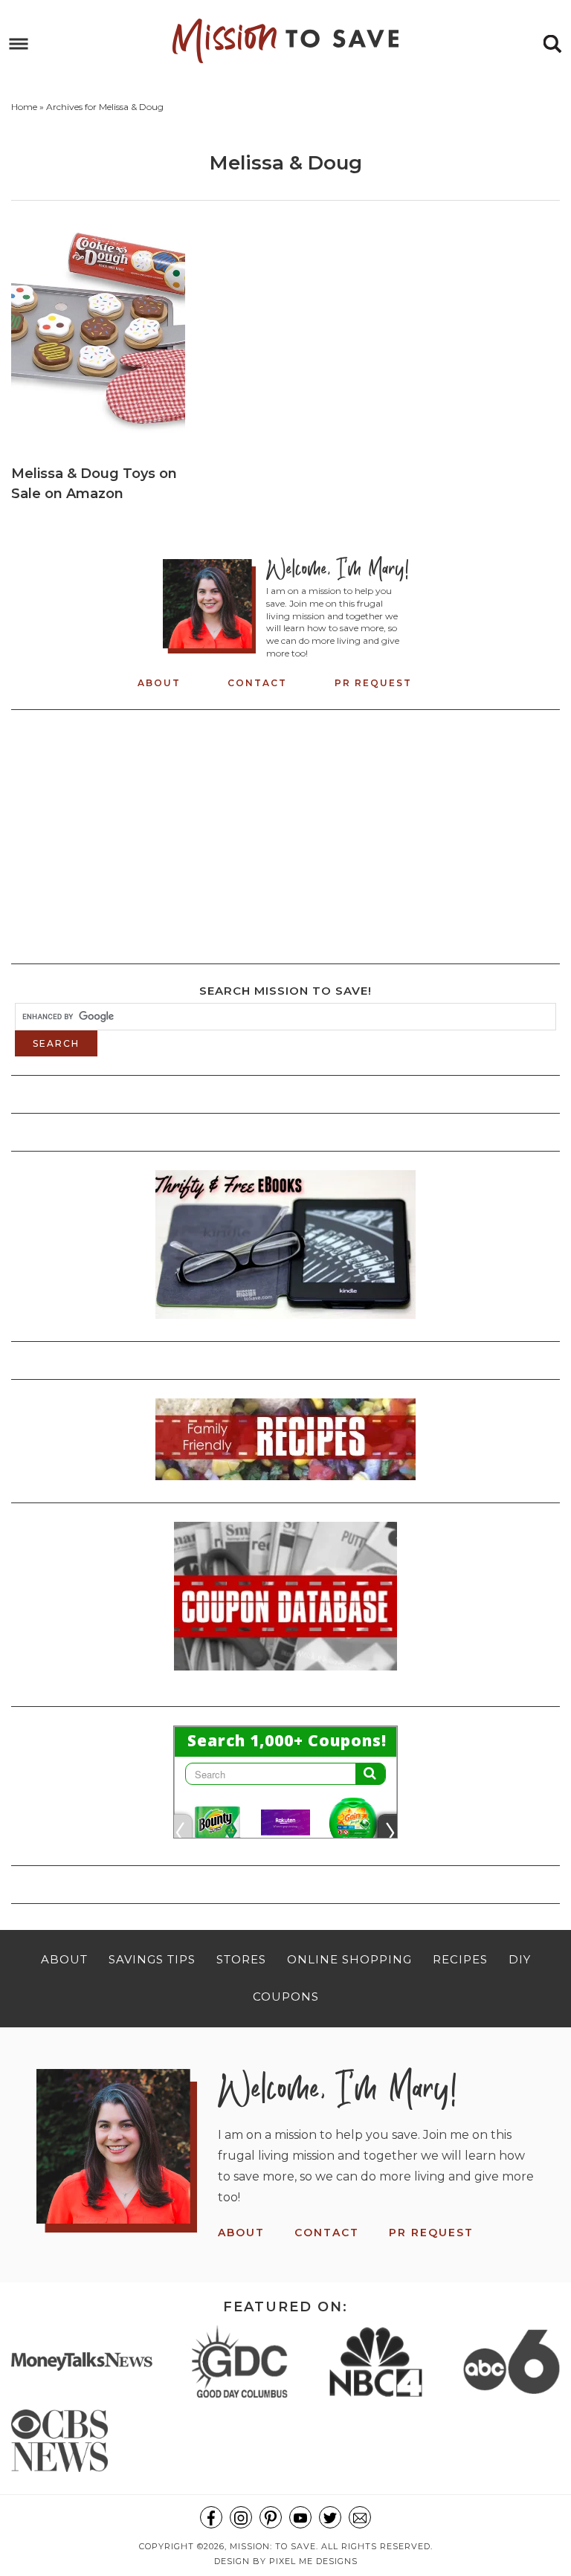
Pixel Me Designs (313, 2561)
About (159, 683)
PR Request (373, 683)
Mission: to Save (285, 41)
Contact (257, 683)
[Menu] (19, 44)
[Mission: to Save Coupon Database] (285, 1675)
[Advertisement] (285, 833)
